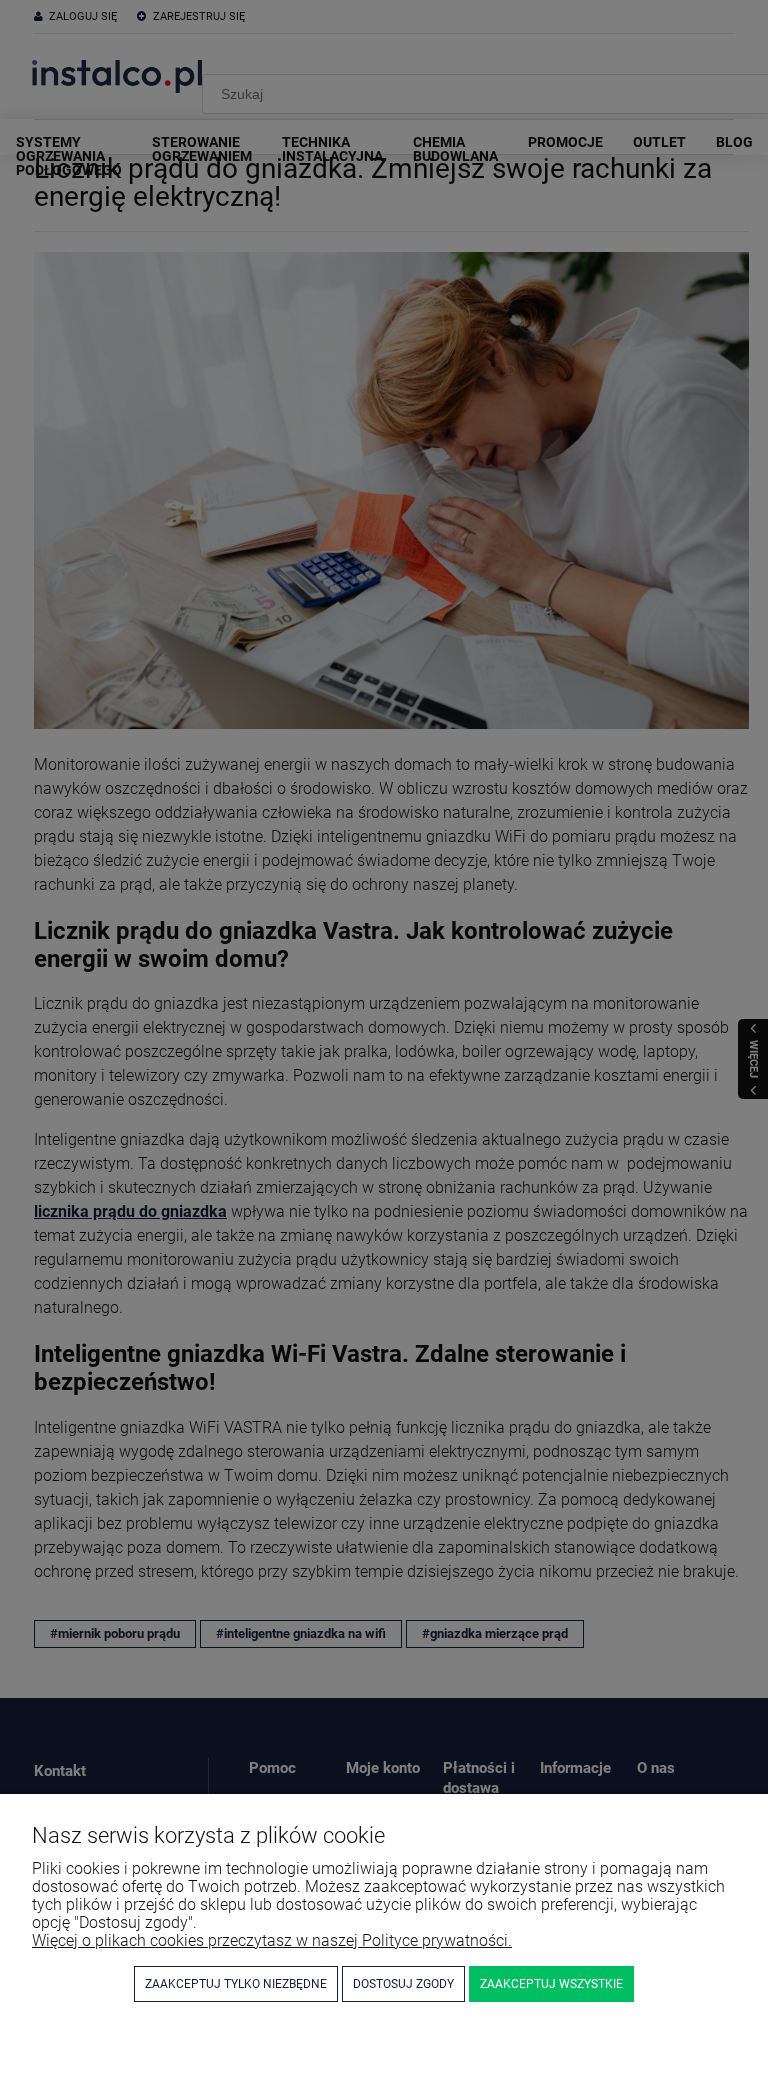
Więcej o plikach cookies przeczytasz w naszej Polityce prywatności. (272, 1940)
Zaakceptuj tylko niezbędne (236, 1984)
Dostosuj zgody (403, 1984)
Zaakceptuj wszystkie (551, 1984)
